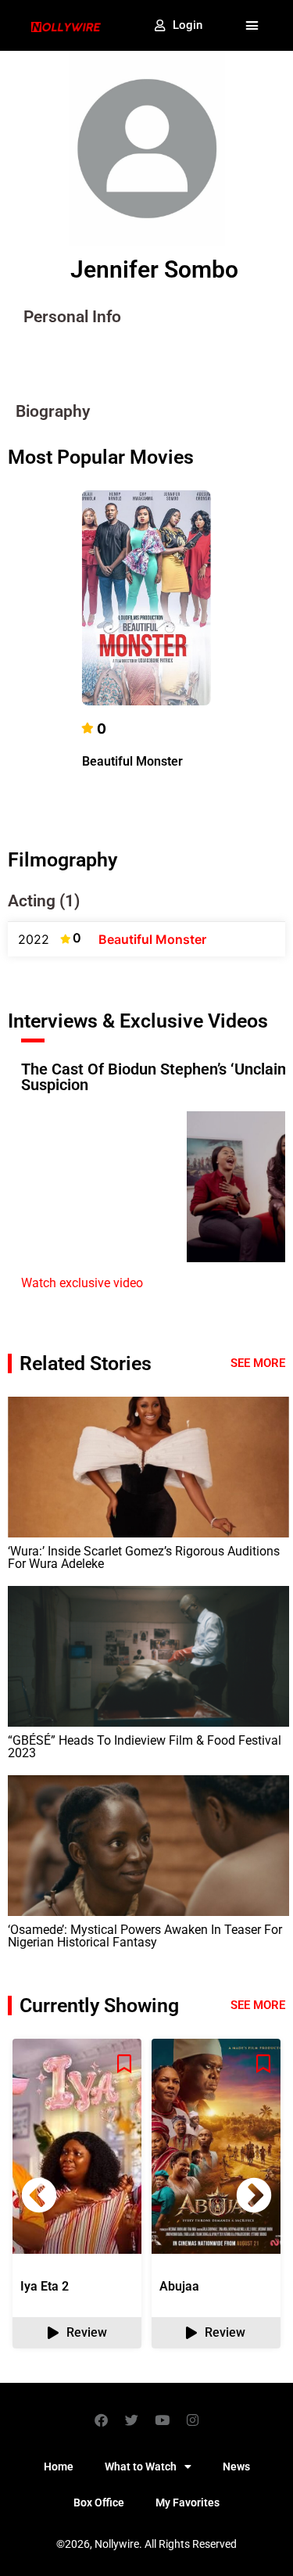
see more (258, 2005)
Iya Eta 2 (45, 2286)
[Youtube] (162, 2420)
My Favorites (188, 2502)
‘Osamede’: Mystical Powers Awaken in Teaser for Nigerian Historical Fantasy (145, 1936)
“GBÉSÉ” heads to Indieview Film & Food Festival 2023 (145, 1747)
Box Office (99, 2502)
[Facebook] (101, 2420)
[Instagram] (192, 2420)
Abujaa (179, 2286)
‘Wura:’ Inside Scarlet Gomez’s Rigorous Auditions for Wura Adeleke (144, 1557)
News (236, 2467)
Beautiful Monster (132, 761)
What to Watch (141, 2467)
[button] (252, 26)
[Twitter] (131, 2420)
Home (59, 2467)
